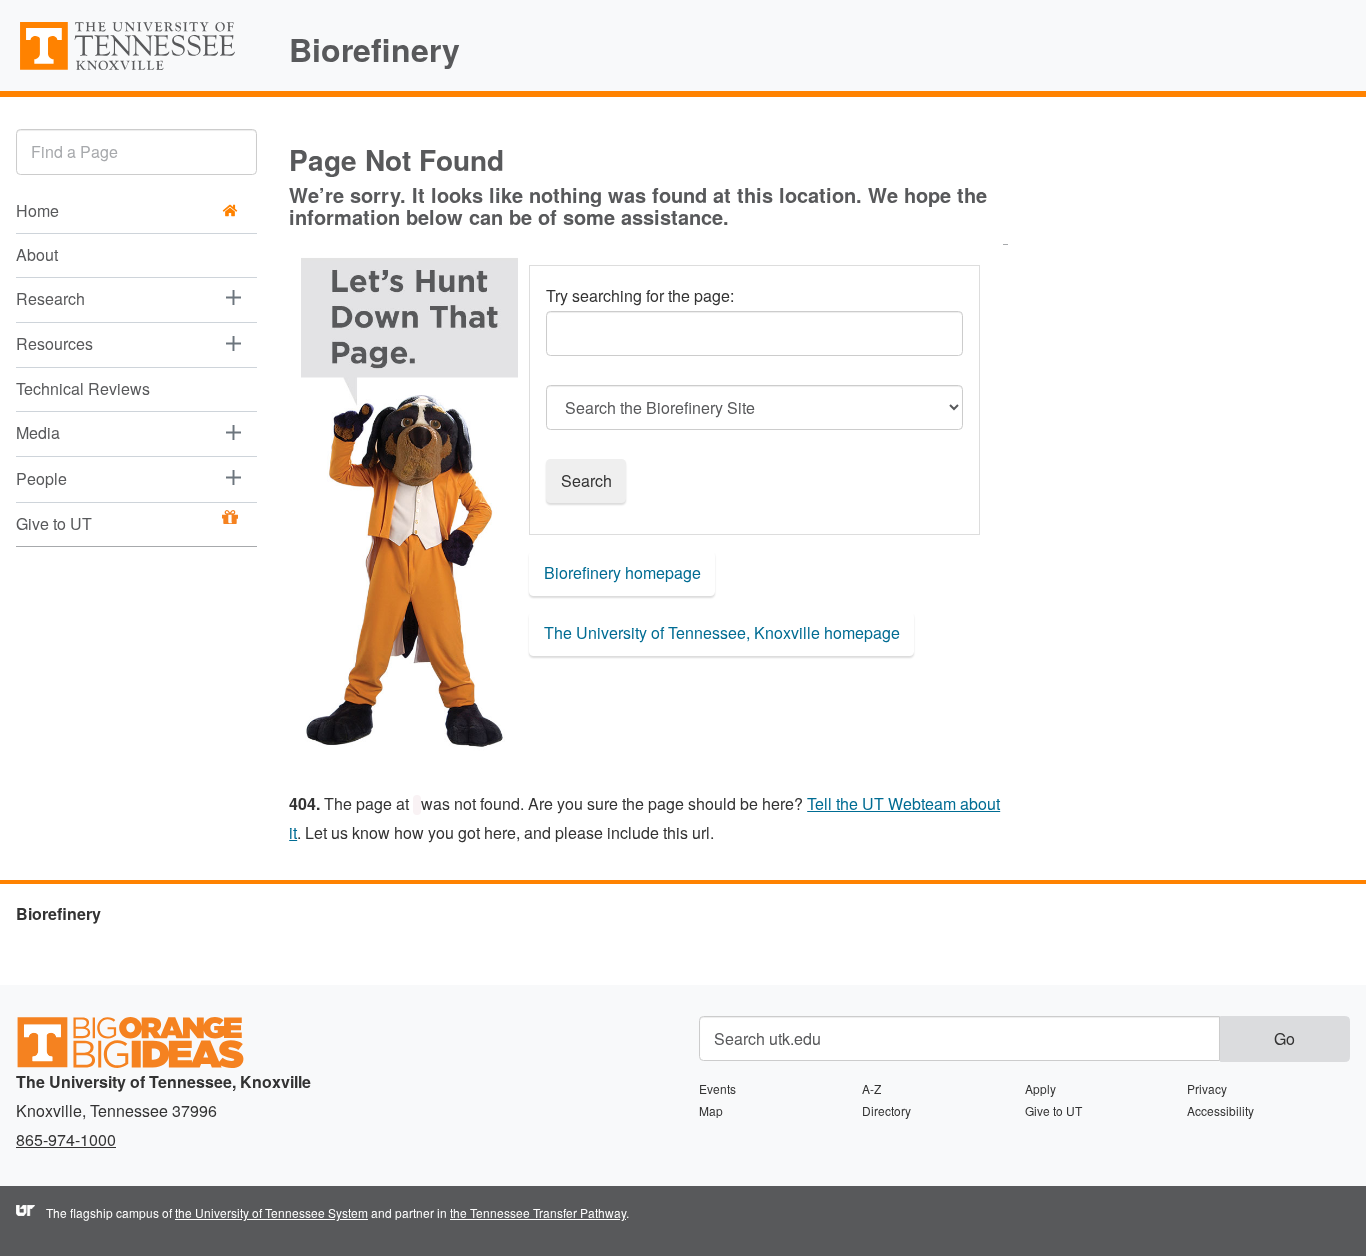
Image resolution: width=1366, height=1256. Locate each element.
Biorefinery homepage (622, 572)
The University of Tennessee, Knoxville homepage (722, 632)
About (37, 254)
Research (50, 298)
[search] (136, 151)
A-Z (871, 1088)
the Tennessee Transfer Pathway (538, 1212)
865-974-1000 (66, 1139)
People (41, 477)
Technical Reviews (83, 388)
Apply (1040, 1088)
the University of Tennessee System (271, 1212)
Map (711, 1110)
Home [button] (37, 210)
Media (38, 432)
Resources (54, 343)
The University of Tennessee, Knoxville (136, 69)
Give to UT (54, 523)
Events (717, 1088)
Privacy (1207, 1088)
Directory (886, 1110)
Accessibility (1220, 1110)
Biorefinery (374, 49)
